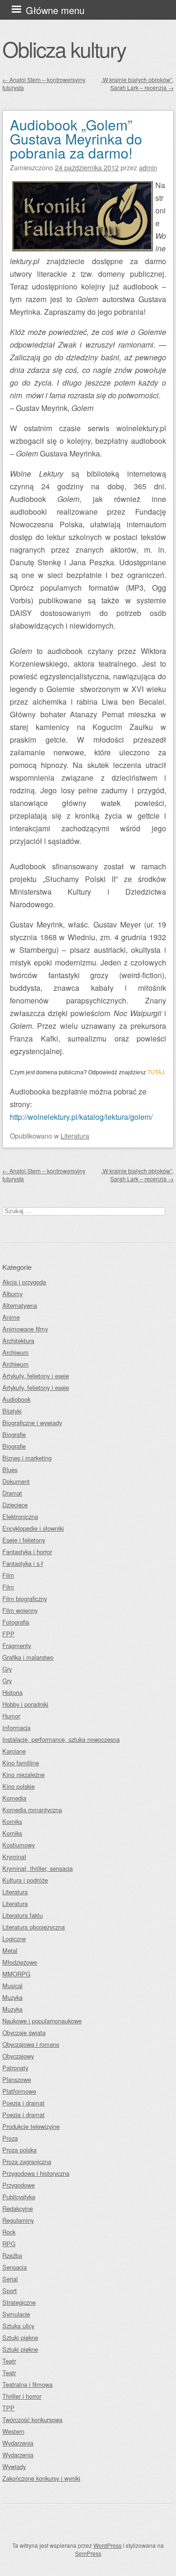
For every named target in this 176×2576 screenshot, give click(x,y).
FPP (8, 1634)
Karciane (14, 1751)
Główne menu (55, 10)
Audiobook (16, 1399)
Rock (9, 2232)
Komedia (14, 1798)
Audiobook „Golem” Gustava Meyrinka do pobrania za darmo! (76, 139)
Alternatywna (20, 1305)
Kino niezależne (23, 1774)
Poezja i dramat (23, 2103)
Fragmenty (17, 1645)
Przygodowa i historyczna (36, 2173)
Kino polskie (19, 1786)
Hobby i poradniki (25, 1704)
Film (8, 1575)
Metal (10, 1950)
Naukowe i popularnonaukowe (42, 2021)
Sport (10, 2291)
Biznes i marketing (27, 1458)
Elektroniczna (20, 1516)
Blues (10, 1470)
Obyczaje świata (24, 2033)
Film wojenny (20, 1610)
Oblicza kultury (64, 49)
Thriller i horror (22, 2396)
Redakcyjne (18, 2208)
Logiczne (14, 1939)
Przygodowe (19, 2185)
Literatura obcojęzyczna (34, 1927)
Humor (11, 1716)
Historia (12, 1692)
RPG (9, 2244)
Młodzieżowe (20, 1962)
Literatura (75, 1136)
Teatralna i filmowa (27, 2384)
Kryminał (14, 1857)
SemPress (88, 2553)
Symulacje (16, 2314)
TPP (8, 2408)
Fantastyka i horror (27, 1552)
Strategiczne (19, 2302)
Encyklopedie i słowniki (33, 1528)
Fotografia (16, 1622)
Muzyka (12, 1997)
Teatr (9, 2361)
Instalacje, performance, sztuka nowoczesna (61, 1739)
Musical (12, 1986)
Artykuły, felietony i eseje (36, 1376)
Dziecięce (15, 1505)
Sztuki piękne (20, 2337)
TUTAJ (156, 1072)
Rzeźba (12, 2255)
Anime (11, 1317)
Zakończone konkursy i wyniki (41, 2478)
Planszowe (17, 2079)
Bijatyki (12, 1411)
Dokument (16, 1481)
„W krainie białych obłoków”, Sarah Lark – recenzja (137, 84)
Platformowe (19, 2091)
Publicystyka (19, 2197)
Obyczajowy (18, 2056)
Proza (10, 2138)
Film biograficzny (25, 1599)
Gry (7, 1669)
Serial (10, 2279)
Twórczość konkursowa (32, 2420)
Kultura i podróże (25, 1880)
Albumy (12, 1294)
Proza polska (19, 2150)
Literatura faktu (23, 1915)
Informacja (16, 1728)
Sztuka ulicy (18, 2326)
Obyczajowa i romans (31, 2044)
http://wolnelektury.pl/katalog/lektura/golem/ (81, 1117)
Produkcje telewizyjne (31, 2126)
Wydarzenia (18, 2443)
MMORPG (16, 1974)
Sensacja (15, 2267)
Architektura (18, 1341)
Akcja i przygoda (24, 1282)
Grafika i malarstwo (28, 1657)
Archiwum (15, 1352)
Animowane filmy (25, 1329)
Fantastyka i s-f (23, 1563)
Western (13, 2431)
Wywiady (14, 2466)
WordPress (107, 2545)
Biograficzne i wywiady (32, 1423)
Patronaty (15, 2068)
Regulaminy (18, 2220)
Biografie (14, 1434)
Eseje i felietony (24, 1540)
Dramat (12, 1493)
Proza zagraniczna (27, 2162)
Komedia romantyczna (32, 1810)
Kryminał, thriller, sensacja (38, 1868)
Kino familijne (21, 1763)
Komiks (12, 1821)
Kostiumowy (19, 1845)
